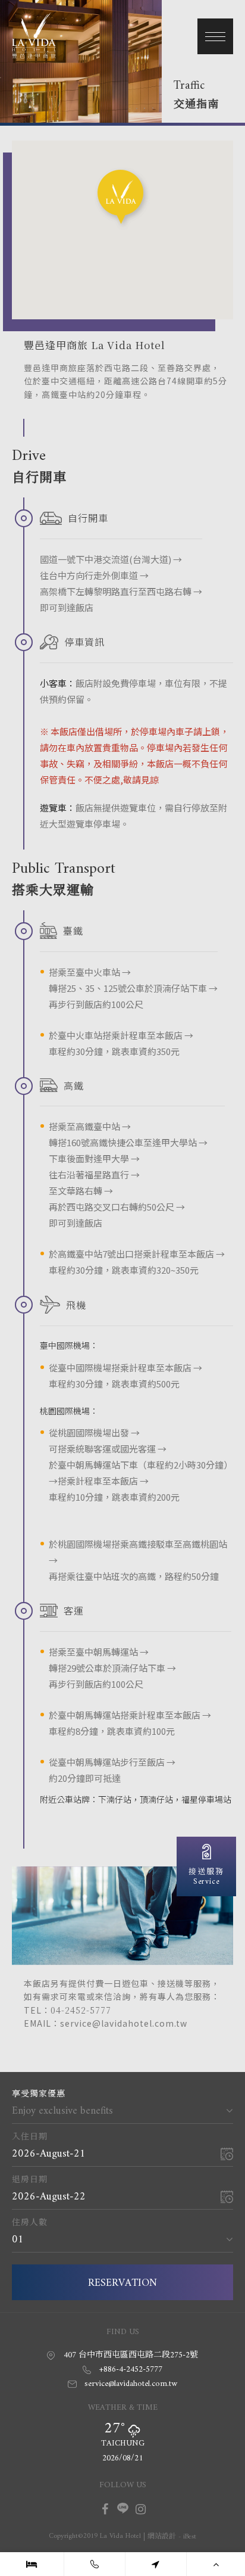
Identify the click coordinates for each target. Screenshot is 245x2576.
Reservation (122, 2283)
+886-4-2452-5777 (131, 2370)
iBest (190, 2537)
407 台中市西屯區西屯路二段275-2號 (131, 2355)
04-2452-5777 (81, 2010)
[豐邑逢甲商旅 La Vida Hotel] (34, 55)
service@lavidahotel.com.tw (131, 2384)
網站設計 (162, 2537)
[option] (122, 61)
